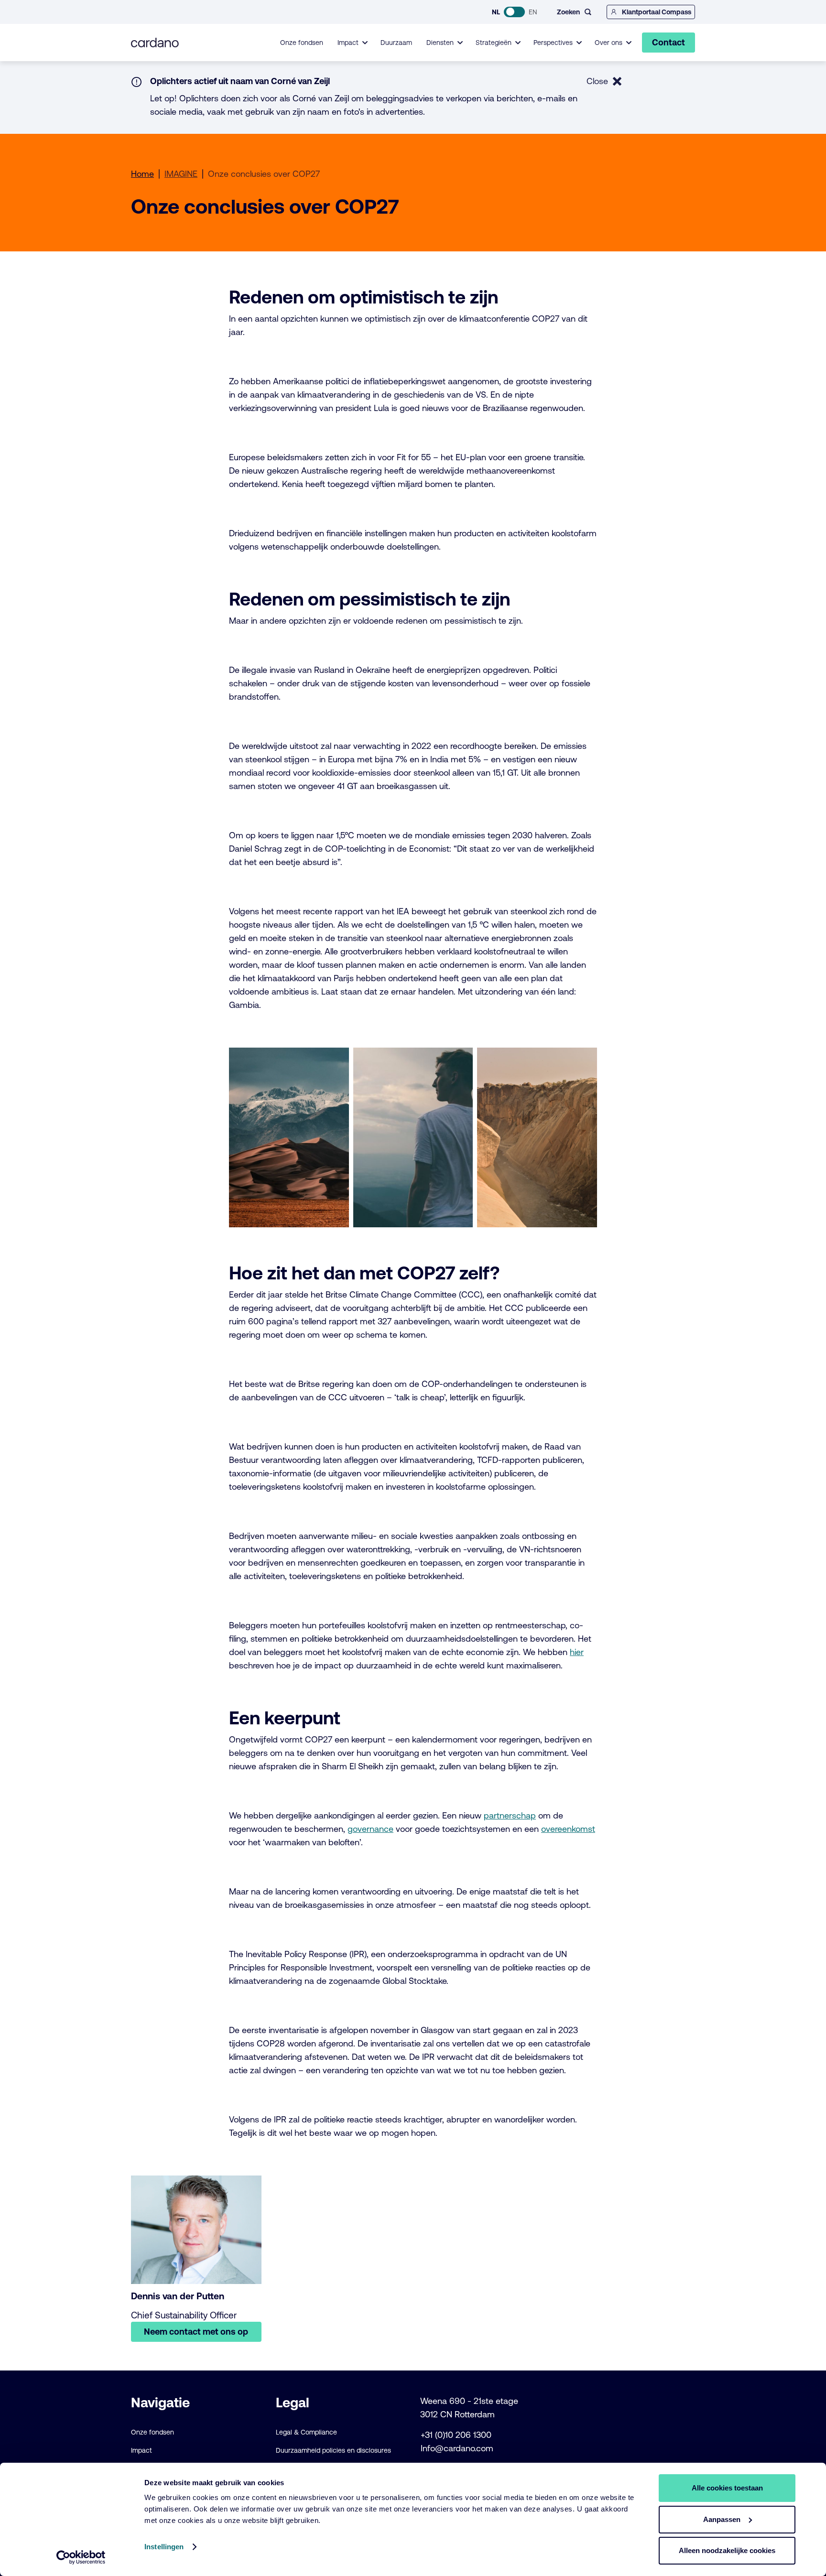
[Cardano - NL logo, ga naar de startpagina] (155, 43)
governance (370, 1829)
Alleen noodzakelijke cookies (727, 2550)
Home (142, 174)
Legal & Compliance (306, 2432)
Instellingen (164, 2547)
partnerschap (510, 1815)
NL (496, 12)
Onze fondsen (302, 43)
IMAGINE (181, 174)
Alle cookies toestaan (727, 2488)
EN (533, 12)
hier (577, 1652)
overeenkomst (568, 1829)
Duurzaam (396, 43)
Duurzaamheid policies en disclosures (333, 2450)
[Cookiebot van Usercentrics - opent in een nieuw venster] (81, 2557)
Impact (141, 2450)
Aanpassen (722, 2519)
